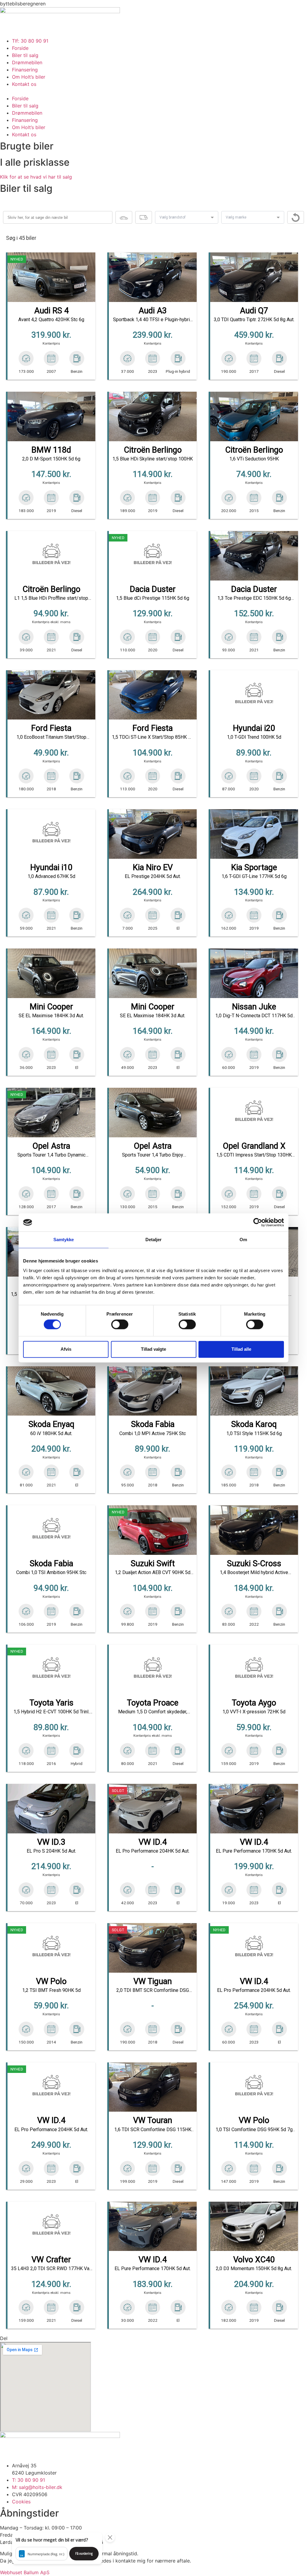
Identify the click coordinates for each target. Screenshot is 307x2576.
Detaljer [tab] (154, 1240)
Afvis (66, 1349)
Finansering (25, 70)
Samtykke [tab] (64, 1240)
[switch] (120, 1325)
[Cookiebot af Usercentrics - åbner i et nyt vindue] (258, 1222)
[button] (153, 91)
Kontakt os (24, 84)
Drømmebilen (27, 62)
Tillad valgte (153, 1349)
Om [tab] (243, 1240)
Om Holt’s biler (29, 77)
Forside (20, 48)
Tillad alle (241, 1349)
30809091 (116, 2542)
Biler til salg (25, 55)
